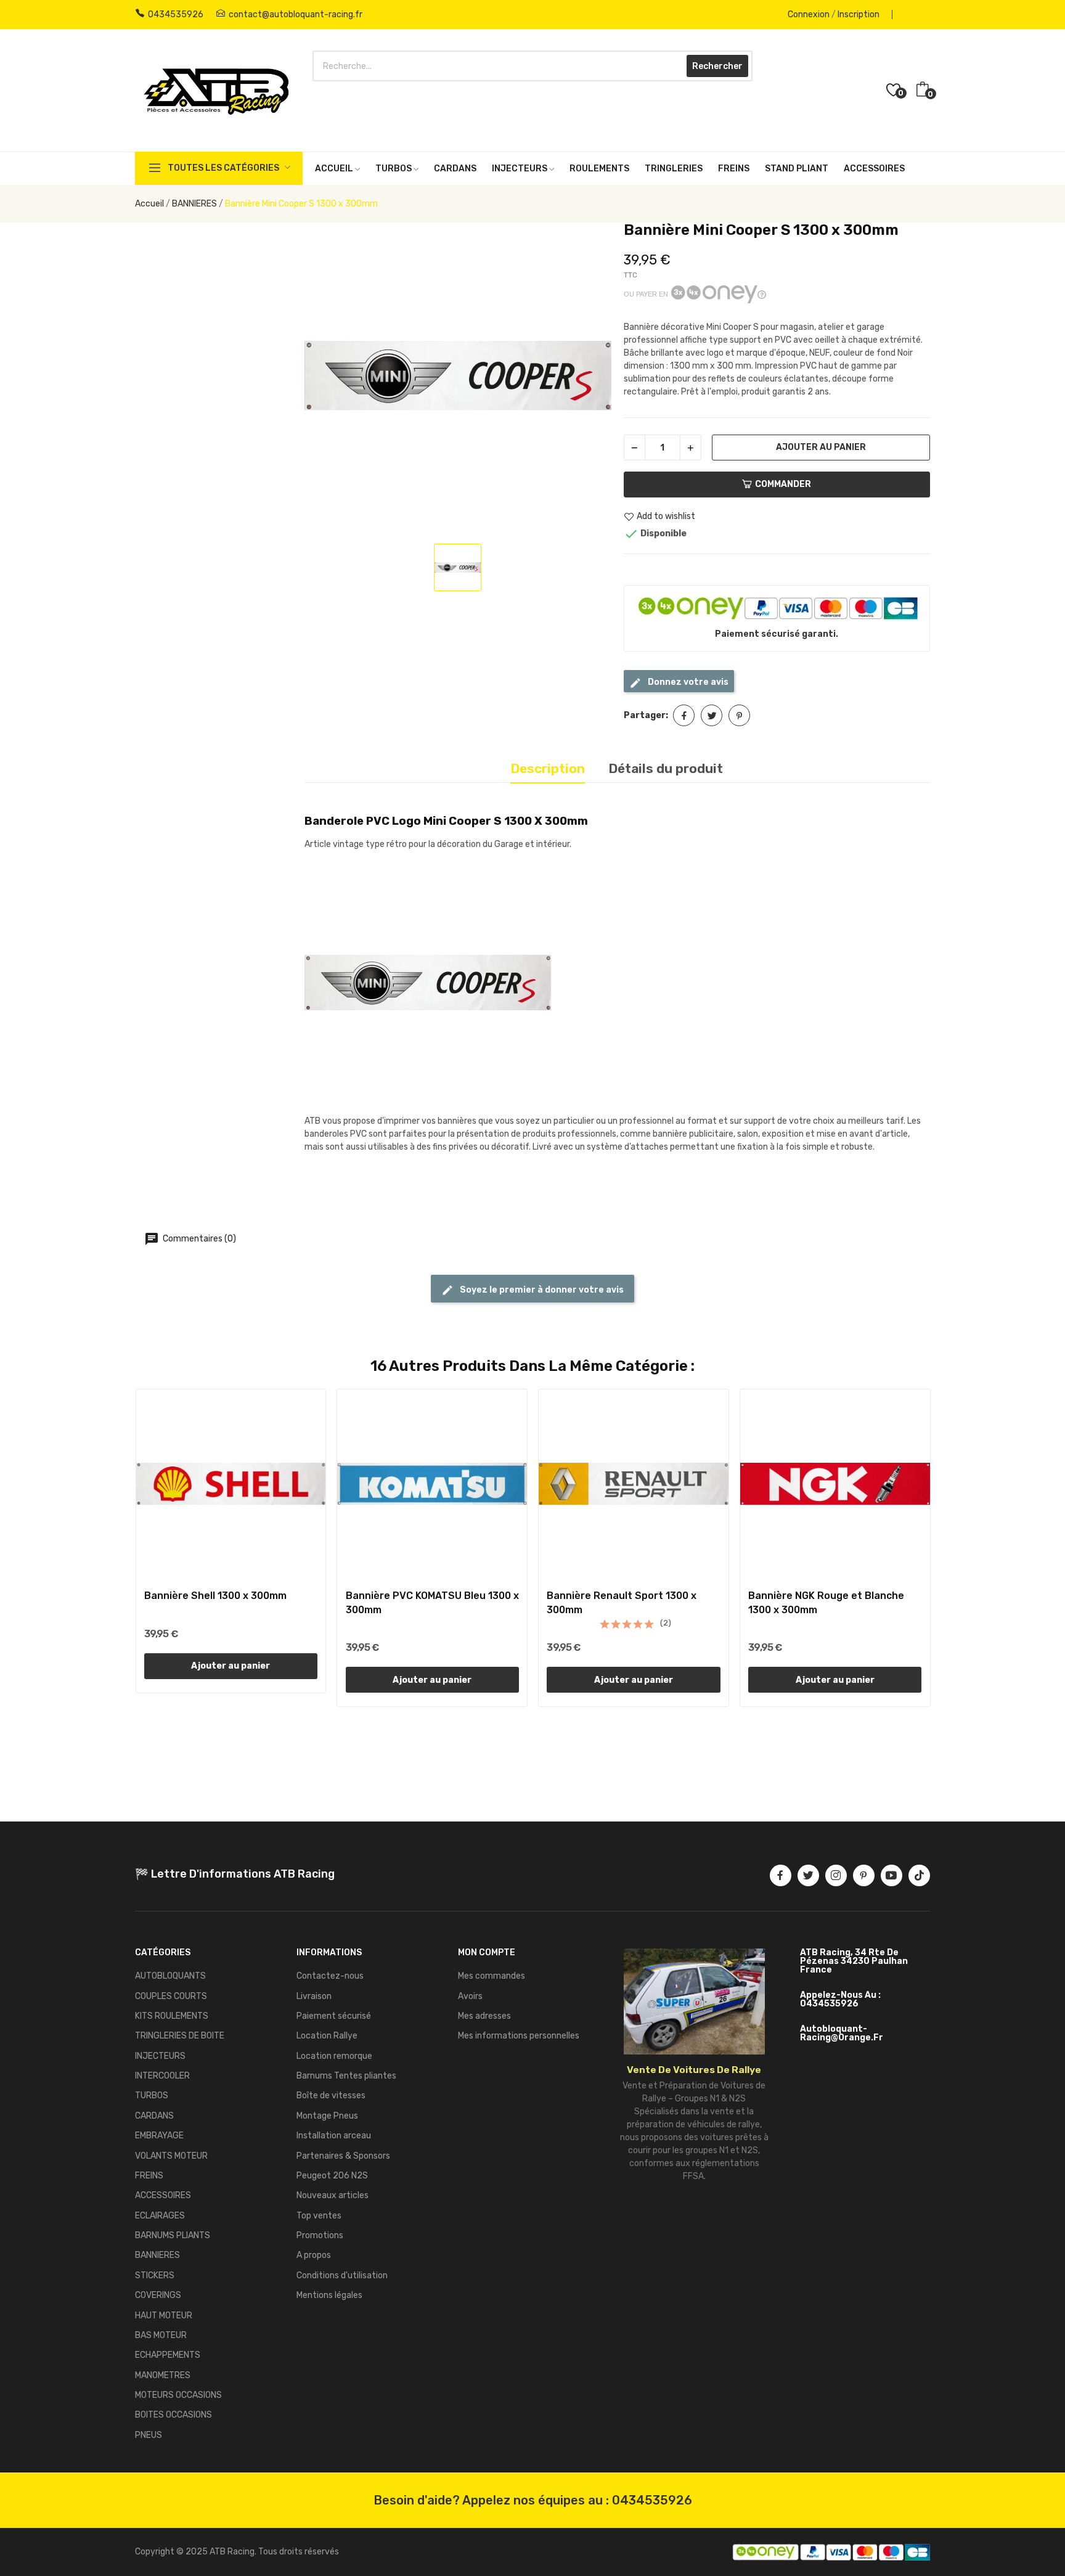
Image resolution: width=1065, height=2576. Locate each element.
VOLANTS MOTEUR (171, 2156)
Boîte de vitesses (331, 2096)
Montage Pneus (327, 2116)
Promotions (320, 2235)
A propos (314, 2255)
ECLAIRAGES (160, 2216)
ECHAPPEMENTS (168, 2355)
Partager (684, 715)
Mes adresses (484, 2016)
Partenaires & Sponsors (343, 2156)
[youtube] (892, 1875)
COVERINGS (158, 2295)
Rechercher (717, 66)
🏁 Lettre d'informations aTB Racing (235, 1874)
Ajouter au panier (821, 447)
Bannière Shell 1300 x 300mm (215, 1596)
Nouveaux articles (333, 2195)
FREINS (149, 2176)
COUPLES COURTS (171, 1996)
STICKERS (155, 2275)
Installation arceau (334, 2136)
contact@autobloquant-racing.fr (296, 14)
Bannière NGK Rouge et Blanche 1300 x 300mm (826, 1602)
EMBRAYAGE (159, 2136)
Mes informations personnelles (519, 2036)
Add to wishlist (666, 517)
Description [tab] (548, 768)
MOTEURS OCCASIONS (178, 2395)
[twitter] (808, 1875)
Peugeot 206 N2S (332, 2176)
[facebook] (781, 1875)
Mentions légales (329, 2295)
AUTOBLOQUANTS (170, 1976)
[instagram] (836, 1875)
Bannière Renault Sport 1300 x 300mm (622, 1602)
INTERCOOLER (162, 2076)
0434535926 (176, 14)
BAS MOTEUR (161, 2335)
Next (950, 1550)
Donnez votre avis (687, 682)
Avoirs (470, 1996)
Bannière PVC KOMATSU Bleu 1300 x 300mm (432, 1602)
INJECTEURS (160, 2056)
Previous (115, 1550)
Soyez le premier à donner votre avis (541, 1290)
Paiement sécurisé (334, 2016)
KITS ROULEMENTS (172, 2016)
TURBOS (152, 2096)
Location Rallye (327, 2036)
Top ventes (319, 2216)
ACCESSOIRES (163, 2195)
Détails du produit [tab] (666, 768)
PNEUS (149, 2435)
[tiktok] (919, 1875)
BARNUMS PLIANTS (173, 2235)
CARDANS (154, 2116)
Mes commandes (492, 1976)
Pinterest (739, 715)
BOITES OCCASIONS (173, 2415)
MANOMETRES (163, 2375)
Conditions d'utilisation (342, 2275)
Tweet (712, 715)
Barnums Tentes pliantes (346, 2076)
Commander (783, 484)
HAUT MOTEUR (164, 2316)
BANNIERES (157, 2255)
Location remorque (334, 2056)
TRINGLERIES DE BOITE (180, 2036)
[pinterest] (864, 1875)
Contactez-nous (330, 1976)
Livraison (314, 1996)
